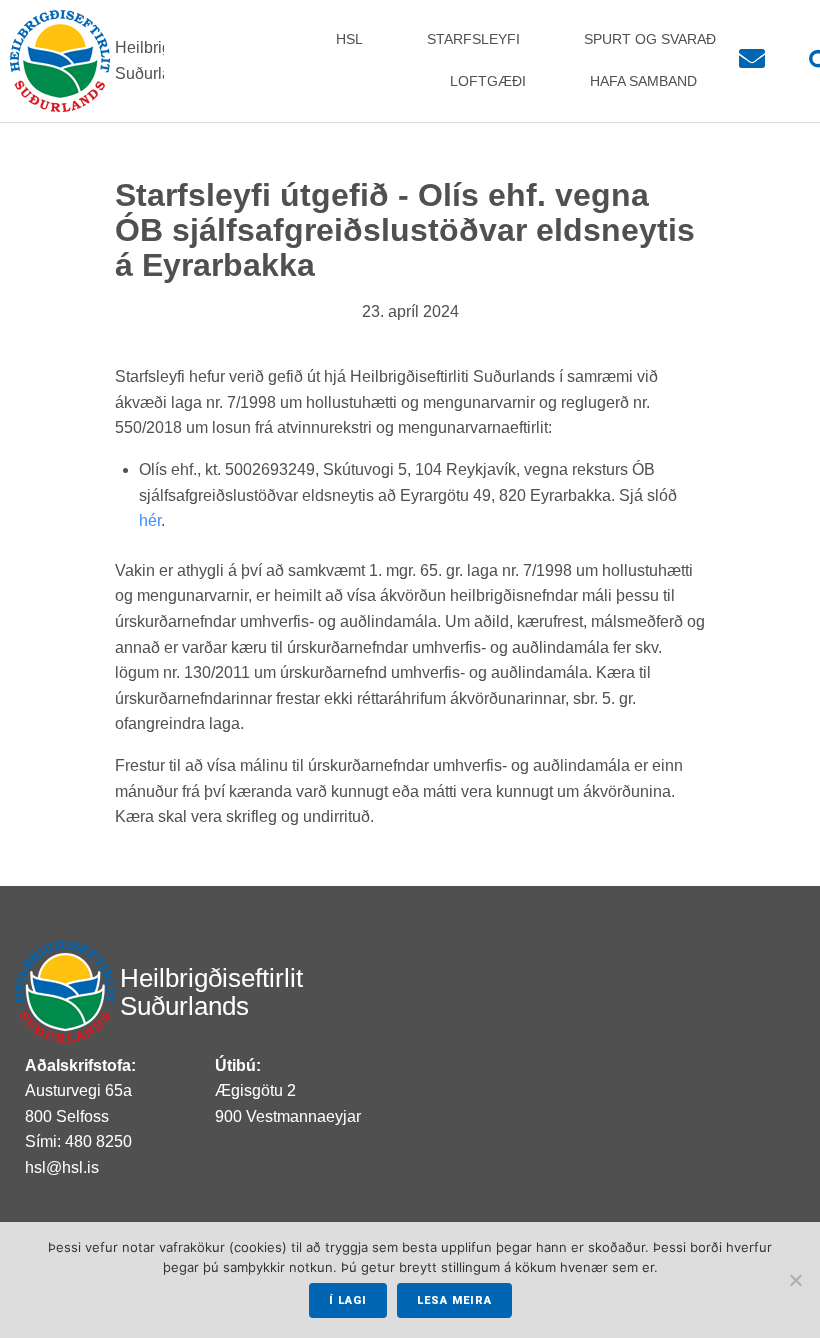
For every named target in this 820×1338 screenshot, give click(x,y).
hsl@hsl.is (62, 1167)
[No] (795, 1280)
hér (150, 520)
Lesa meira (454, 1300)
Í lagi (348, 1300)
